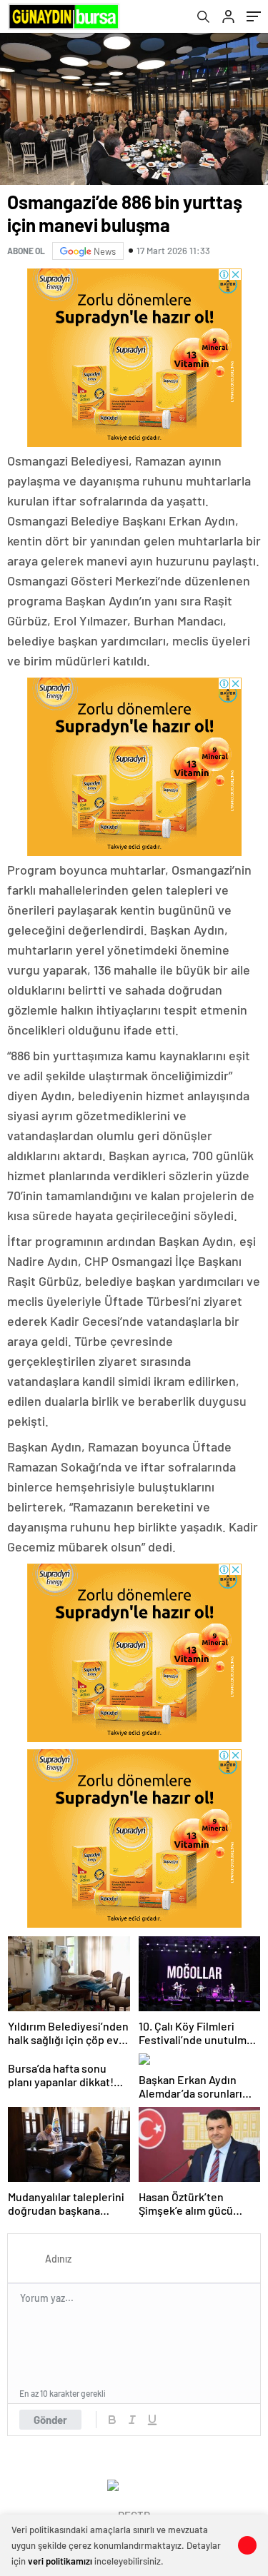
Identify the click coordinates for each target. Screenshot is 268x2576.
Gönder (50, 2420)
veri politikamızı (60, 2561)
